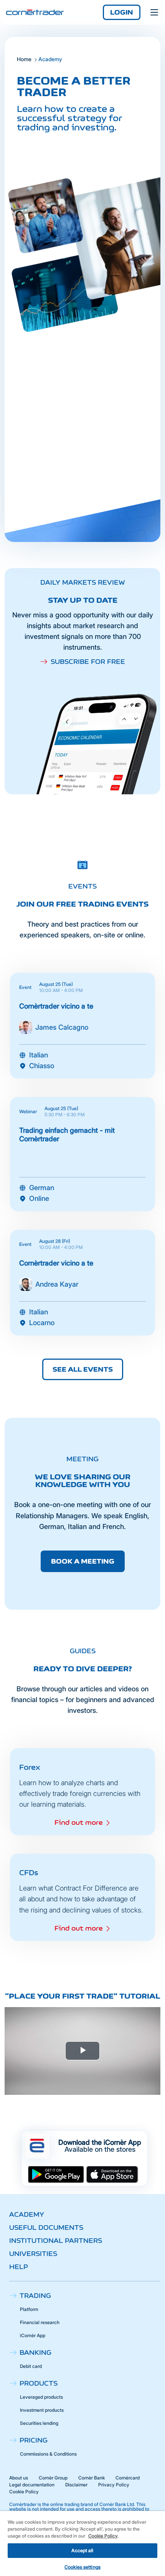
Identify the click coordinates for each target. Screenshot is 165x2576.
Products (39, 2383)
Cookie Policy (24, 2492)
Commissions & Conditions (48, 2454)
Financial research (40, 2322)
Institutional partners (56, 2241)
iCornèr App (33, 2335)
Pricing (34, 2440)
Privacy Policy (114, 2485)
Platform (29, 2309)
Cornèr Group (53, 2478)
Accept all (82, 2550)
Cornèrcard (128, 2478)
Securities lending (39, 2423)
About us (19, 2478)
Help (19, 2267)
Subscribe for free (88, 662)
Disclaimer (76, 2485)
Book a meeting (83, 1561)
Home (24, 59)
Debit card (31, 2366)
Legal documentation (32, 2485)
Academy (27, 2214)
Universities (33, 2254)
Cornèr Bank (92, 2478)
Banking (35, 2353)
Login (122, 12)
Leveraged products (41, 2397)
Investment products (42, 2410)
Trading (35, 2296)
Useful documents (46, 2228)
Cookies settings (82, 2567)
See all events (83, 1369)
